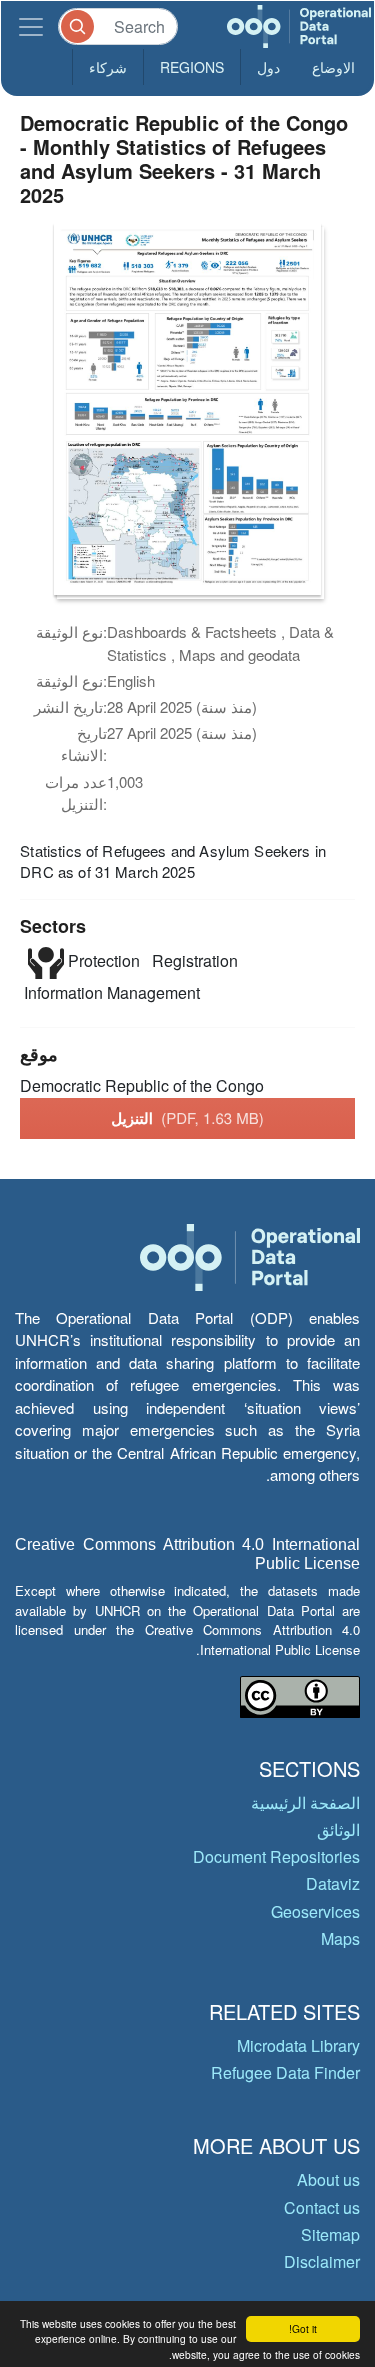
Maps (340, 1938)
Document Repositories (276, 1856)
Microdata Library (298, 2045)
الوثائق (338, 1829)
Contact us (322, 2207)
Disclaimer (322, 2261)
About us (328, 2179)
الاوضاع (333, 67)
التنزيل (187, 1118)
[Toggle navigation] (31, 26)
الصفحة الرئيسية (305, 1802)
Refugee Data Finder (285, 2072)
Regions (192, 67)
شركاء (108, 67)
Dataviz (333, 1883)
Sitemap (330, 2234)
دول (268, 67)
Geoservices (315, 1911)
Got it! (303, 2328)
